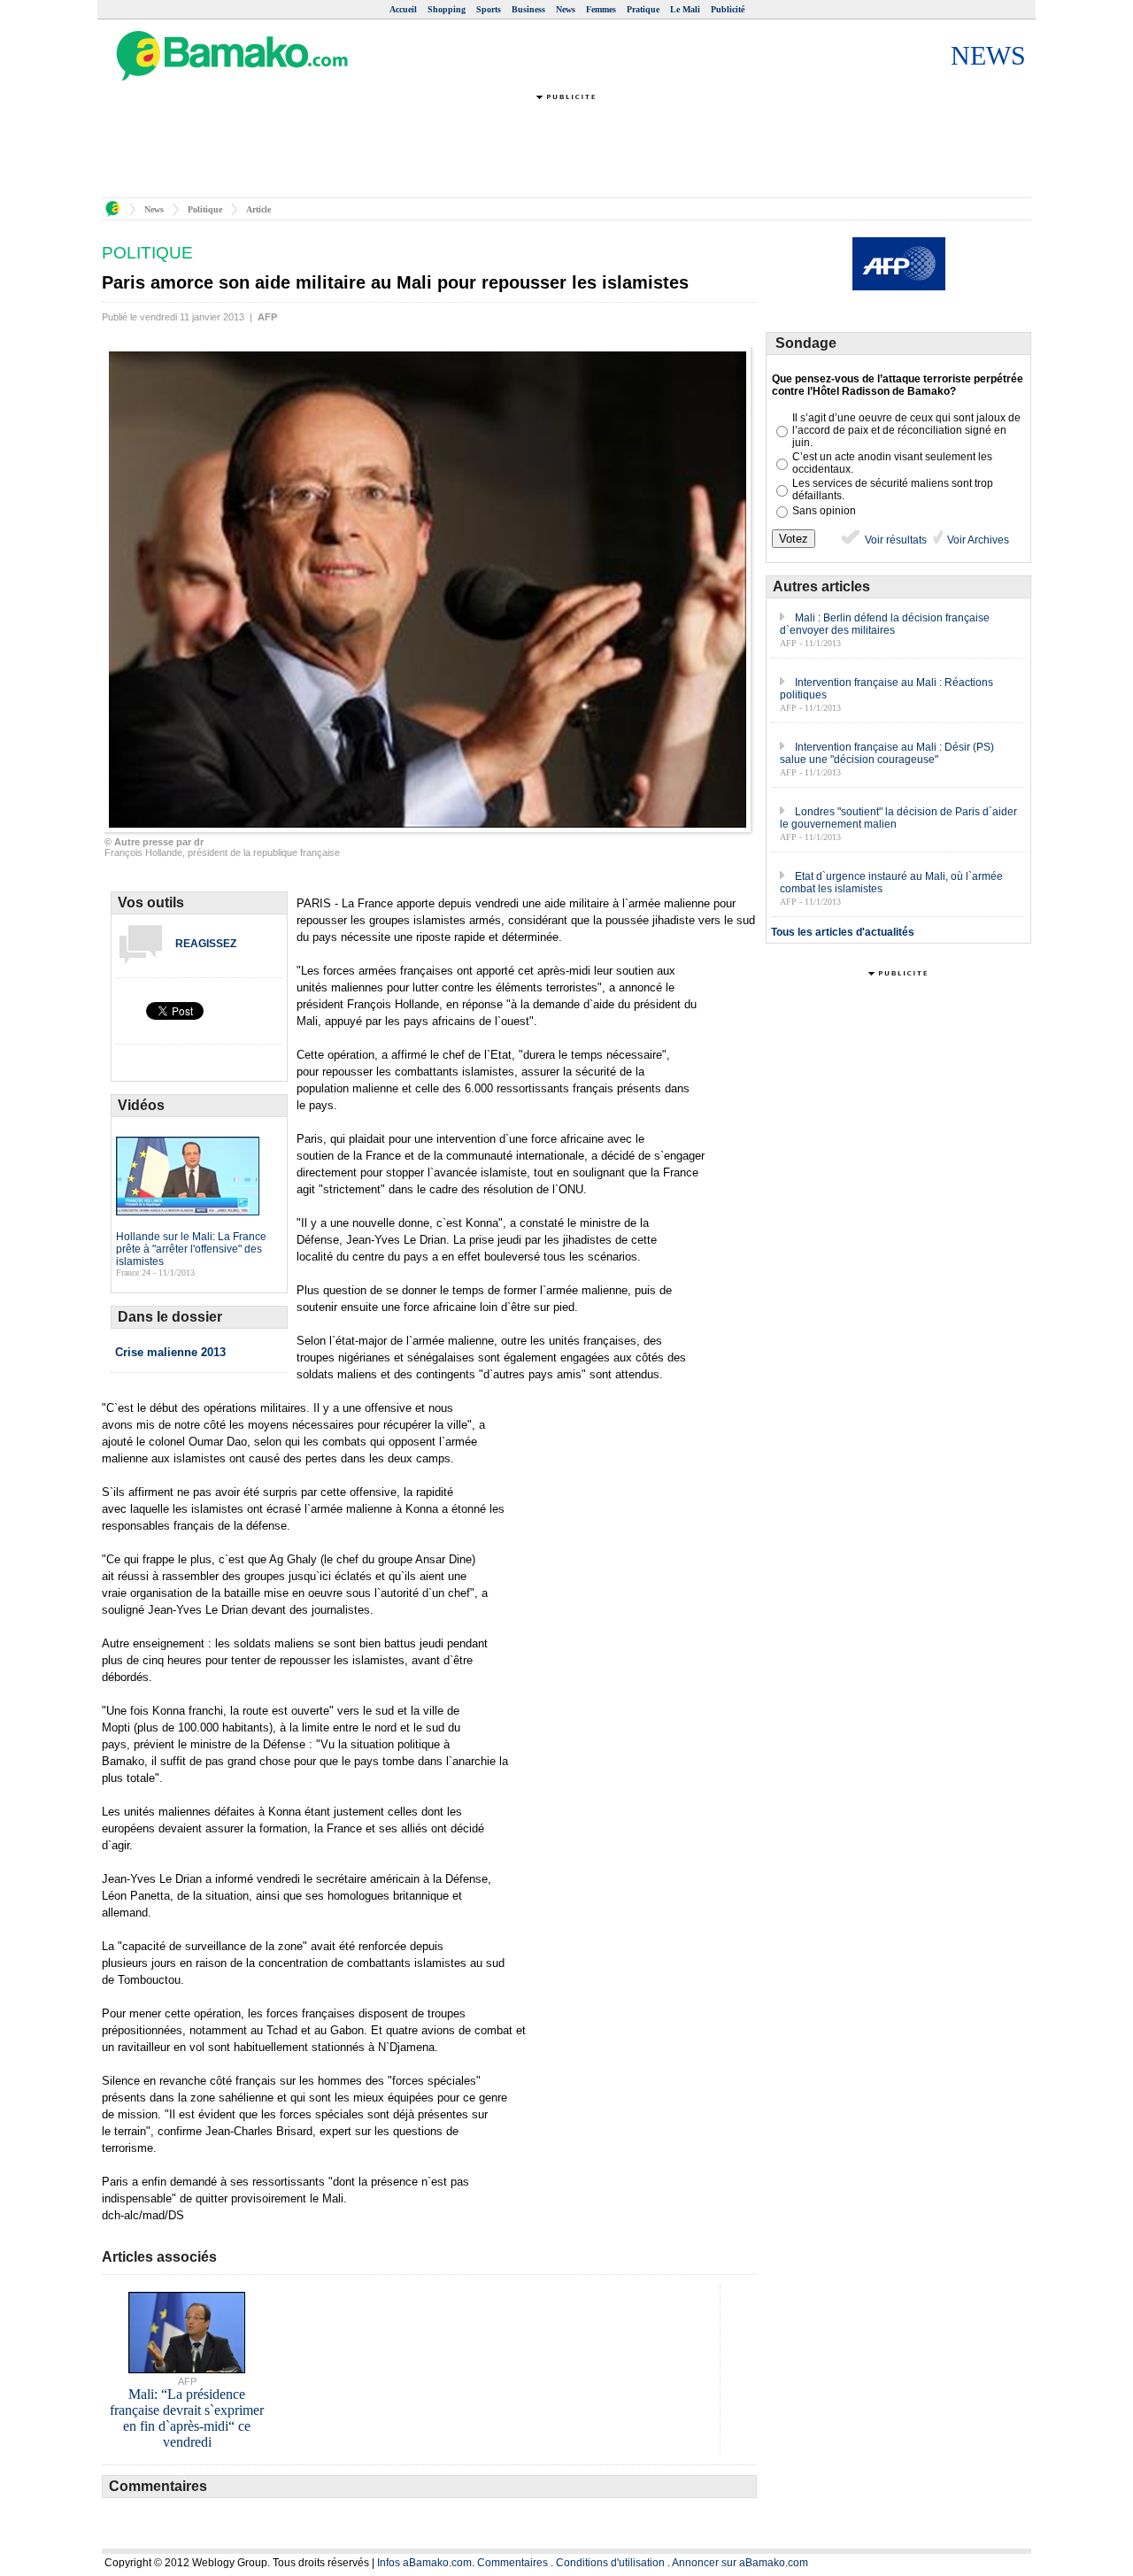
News (566, 9)
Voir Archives (977, 540)
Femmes (601, 9)
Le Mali (685, 9)
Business (528, 9)
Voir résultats (894, 540)
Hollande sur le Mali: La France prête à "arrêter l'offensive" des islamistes (191, 1249)
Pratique (643, 9)
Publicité (728, 9)
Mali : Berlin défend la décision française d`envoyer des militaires (885, 624)
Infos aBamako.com (424, 2563)
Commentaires (513, 2563)
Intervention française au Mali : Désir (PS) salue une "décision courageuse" (887, 753)
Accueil (403, 9)
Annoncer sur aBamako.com (740, 2563)
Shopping (447, 9)
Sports (489, 9)
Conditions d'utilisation (610, 2563)
